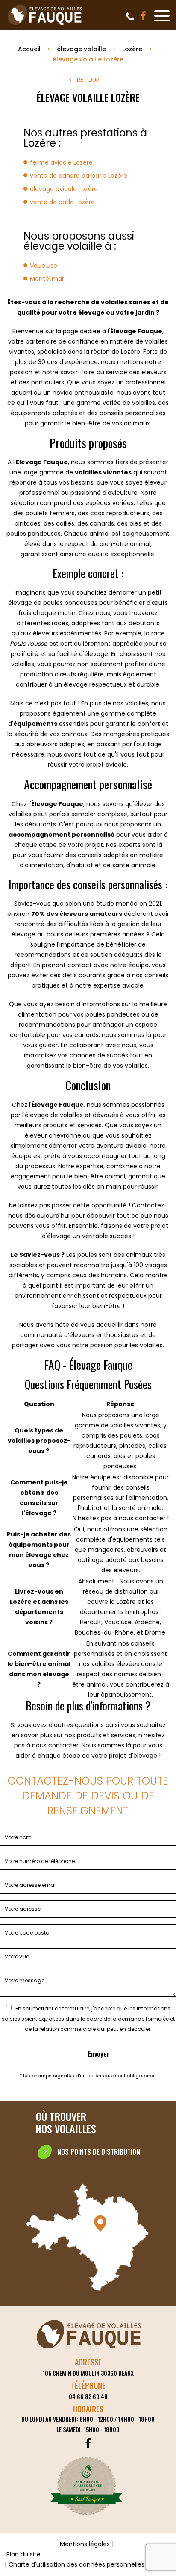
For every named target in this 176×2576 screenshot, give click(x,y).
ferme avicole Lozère (61, 162)
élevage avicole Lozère (64, 189)
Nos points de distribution (99, 2152)
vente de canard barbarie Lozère (79, 176)
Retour (88, 80)
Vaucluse (44, 266)
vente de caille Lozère (62, 202)
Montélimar (47, 279)
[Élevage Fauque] (45, 25)
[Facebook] (143, 16)
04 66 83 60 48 (130, 17)
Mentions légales (85, 2544)
